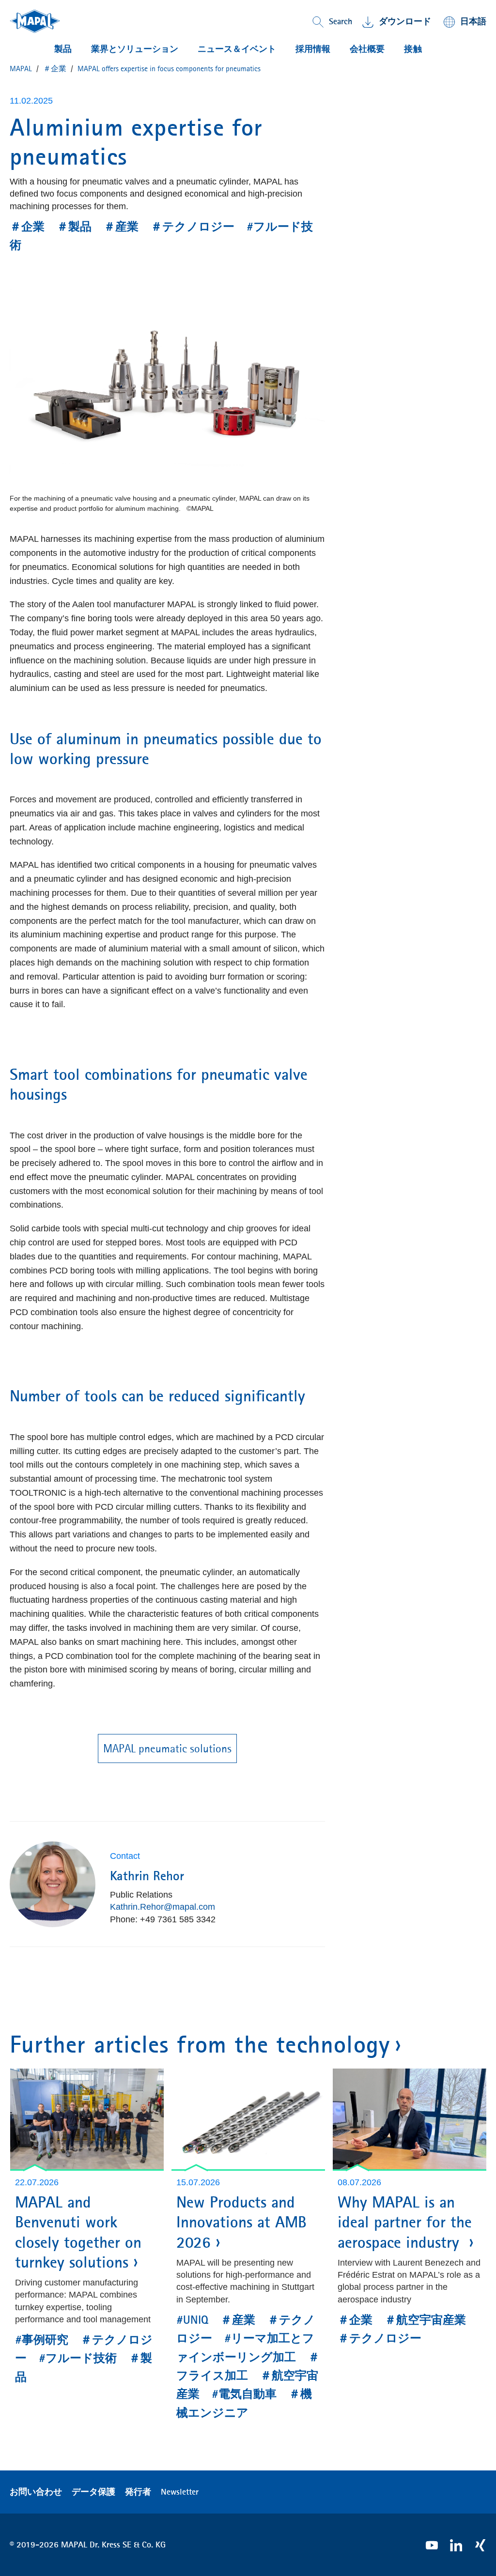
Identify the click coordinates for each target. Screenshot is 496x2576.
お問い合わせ (36, 2492)
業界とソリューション (135, 49)
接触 (413, 49)
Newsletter (180, 2492)
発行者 (138, 2492)
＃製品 (74, 227)
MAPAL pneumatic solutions (167, 1748)
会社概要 (367, 49)
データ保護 (93, 2492)
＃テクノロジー (193, 227)
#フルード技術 (78, 2358)
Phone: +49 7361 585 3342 (163, 1919)
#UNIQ (192, 2320)
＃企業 (27, 227)
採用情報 (313, 49)
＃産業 (121, 227)
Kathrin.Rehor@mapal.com (163, 1907)
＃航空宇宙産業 (425, 2320)
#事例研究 (42, 2340)
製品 (63, 49)
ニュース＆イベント (237, 49)
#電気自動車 (244, 2394)
